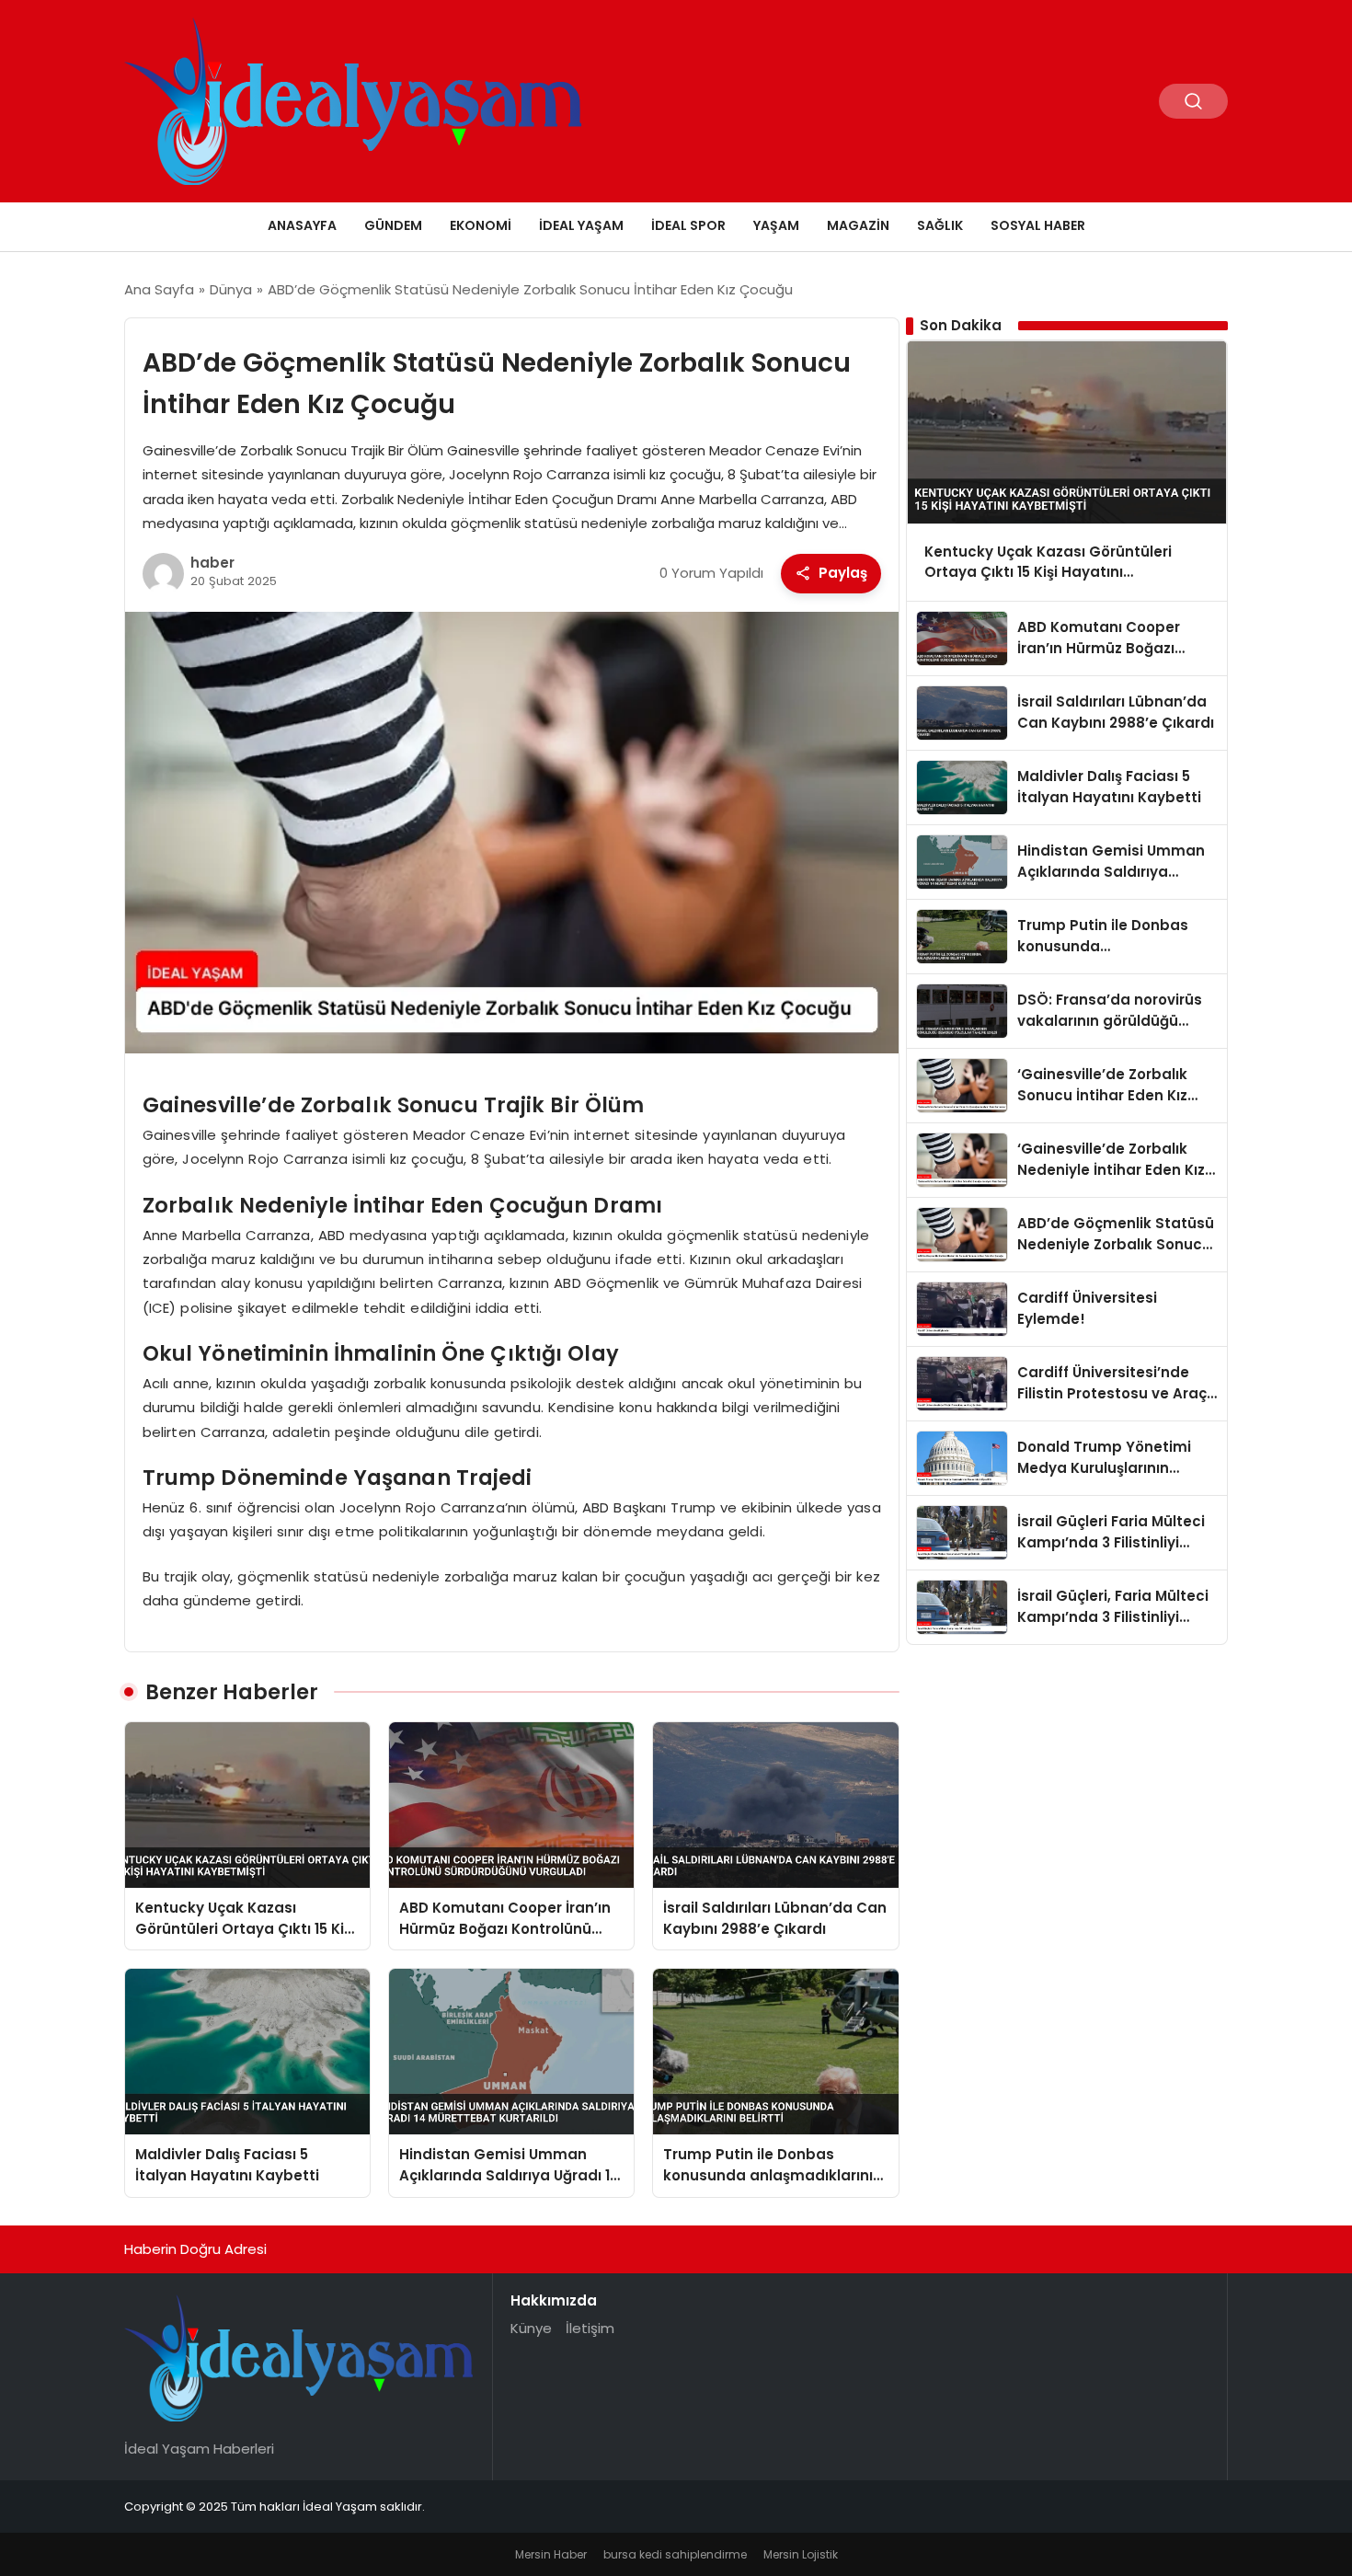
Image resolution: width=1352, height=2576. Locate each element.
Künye (531, 2328)
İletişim (590, 2328)
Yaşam (776, 225)
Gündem (393, 225)
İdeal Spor (688, 225)
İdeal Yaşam (581, 225)
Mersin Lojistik (801, 2554)
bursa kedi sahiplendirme (675, 2554)
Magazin (858, 225)
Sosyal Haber (1038, 225)
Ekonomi (481, 225)
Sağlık (940, 225)
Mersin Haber (551, 2554)
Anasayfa (302, 225)
